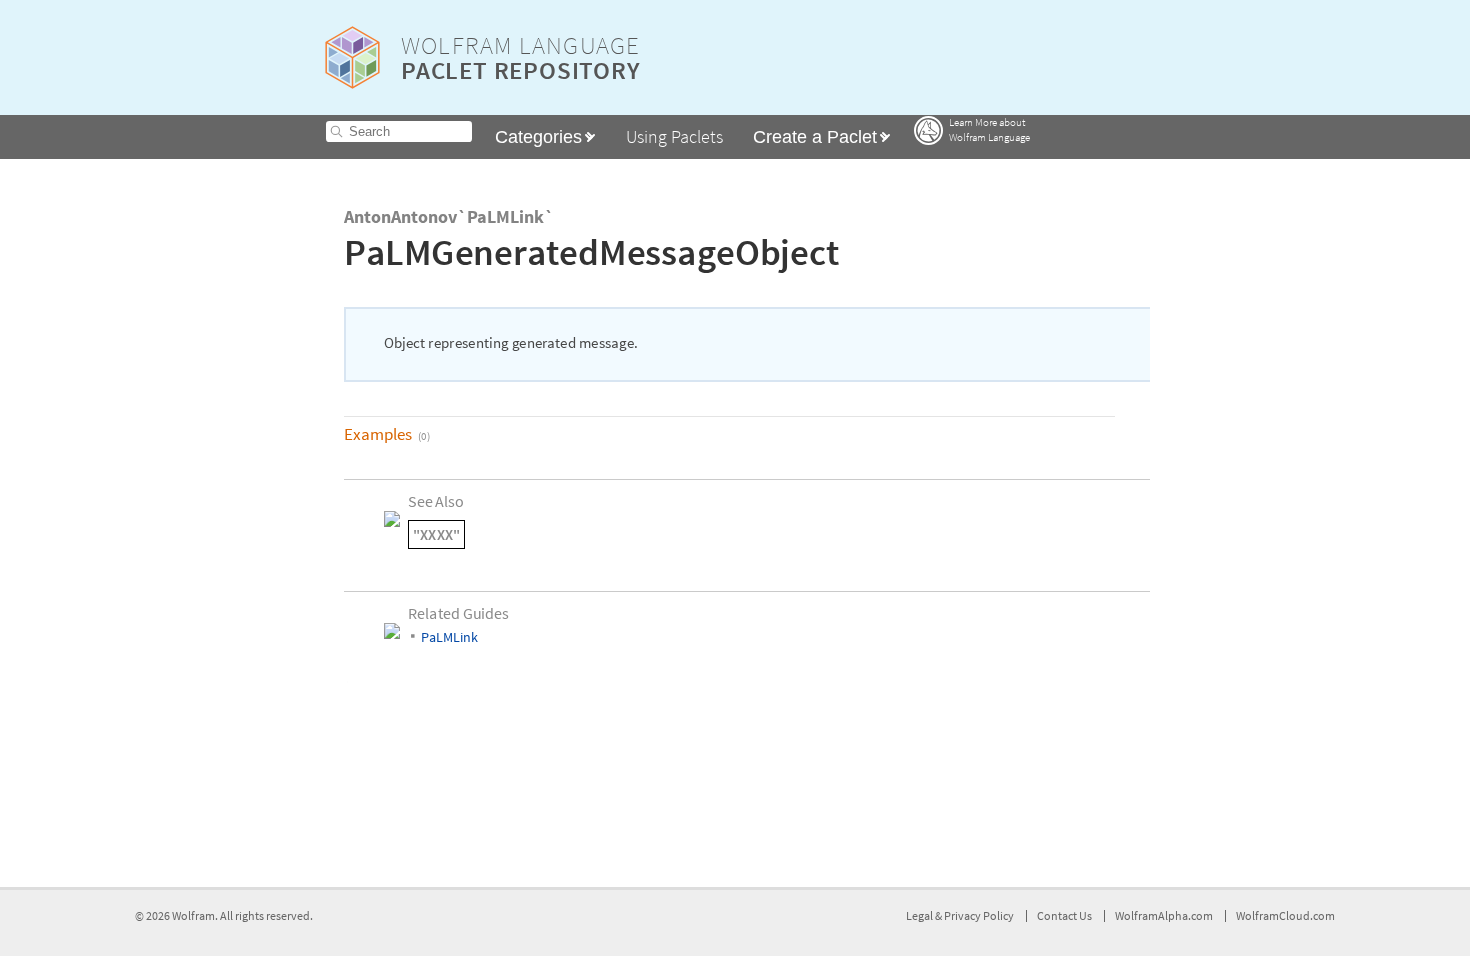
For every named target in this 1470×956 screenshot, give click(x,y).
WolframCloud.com (1285, 915)
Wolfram (193, 915)
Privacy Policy (979, 915)
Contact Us (1064, 915)
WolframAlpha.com (1164, 915)
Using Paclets (674, 136)
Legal (920, 915)
